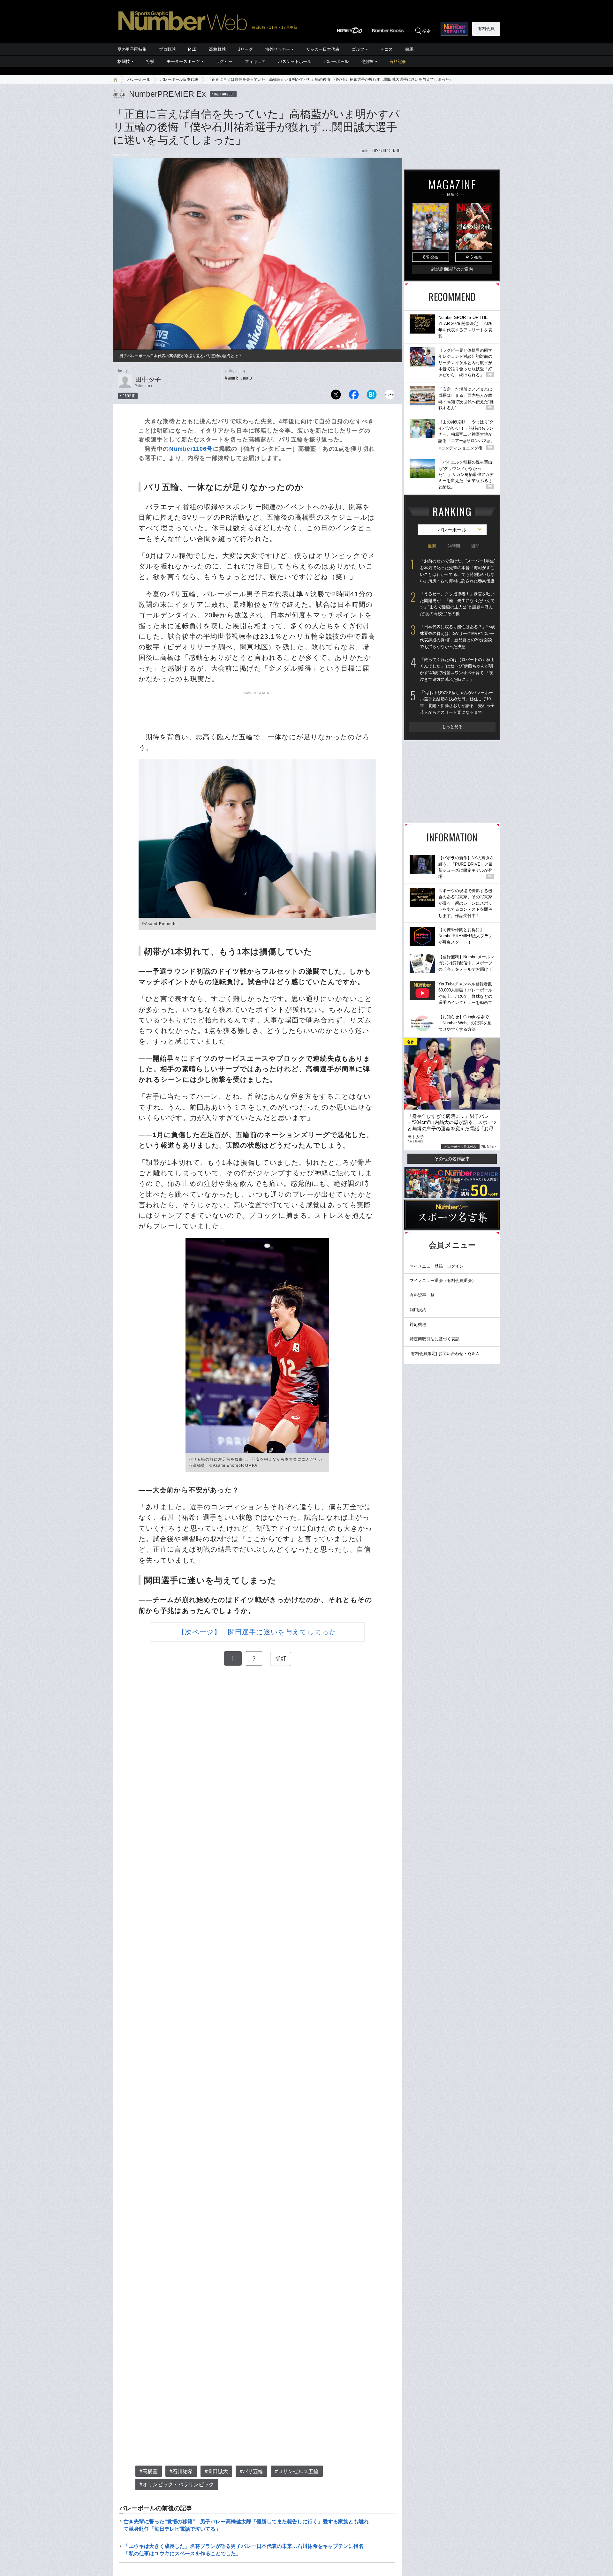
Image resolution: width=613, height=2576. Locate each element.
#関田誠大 (216, 2471)
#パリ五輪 (251, 2471)
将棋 (150, 61)
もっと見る (452, 727)
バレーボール (336, 61)
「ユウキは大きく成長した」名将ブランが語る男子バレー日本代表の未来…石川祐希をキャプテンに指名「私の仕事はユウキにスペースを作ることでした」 (244, 2550)
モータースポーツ (183, 61)
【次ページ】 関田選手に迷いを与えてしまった (257, 1632)
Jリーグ (246, 49)
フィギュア (255, 61)
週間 (475, 546)
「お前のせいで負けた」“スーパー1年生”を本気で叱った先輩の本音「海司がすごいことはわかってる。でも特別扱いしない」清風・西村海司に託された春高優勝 (458, 571)
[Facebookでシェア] (354, 396)
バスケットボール (295, 61)
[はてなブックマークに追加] (372, 396)
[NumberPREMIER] (454, 29)
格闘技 (124, 61)
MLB (192, 49)
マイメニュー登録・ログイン (437, 1266)
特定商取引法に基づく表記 (435, 1339)
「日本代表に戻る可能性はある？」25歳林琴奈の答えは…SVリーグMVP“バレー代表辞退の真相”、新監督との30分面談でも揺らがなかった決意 (457, 637)
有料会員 (486, 29)
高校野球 (217, 49)
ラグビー (224, 61)
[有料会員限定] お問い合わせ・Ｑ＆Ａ (445, 1354)
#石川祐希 (181, 2471)
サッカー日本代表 (323, 49)
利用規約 (418, 1310)
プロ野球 (167, 49)
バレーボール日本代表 (179, 79)
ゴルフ (358, 49)
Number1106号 (191, 449)
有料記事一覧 (422, 1295)
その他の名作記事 (452, 1159)
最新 (432, 546)
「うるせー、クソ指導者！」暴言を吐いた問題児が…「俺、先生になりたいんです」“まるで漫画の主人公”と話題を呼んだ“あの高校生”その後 (457, 604)
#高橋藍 (149, 2471)
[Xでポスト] (336, 396)
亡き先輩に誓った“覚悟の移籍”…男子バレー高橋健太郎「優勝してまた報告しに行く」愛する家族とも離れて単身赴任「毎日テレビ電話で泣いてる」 (246, 2525)
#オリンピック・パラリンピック (177, 2485)
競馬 (409, 49)
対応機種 (418, 1325)
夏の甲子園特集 (132, 49)
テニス (386, 49)
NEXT (281, 1659)
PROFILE (129, 396)
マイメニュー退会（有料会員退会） (443, 1280)
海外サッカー (278, 49)
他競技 (367, 61)
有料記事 (398, 61)
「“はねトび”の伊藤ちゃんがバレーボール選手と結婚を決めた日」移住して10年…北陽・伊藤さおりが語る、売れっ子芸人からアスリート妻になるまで (457, 702)
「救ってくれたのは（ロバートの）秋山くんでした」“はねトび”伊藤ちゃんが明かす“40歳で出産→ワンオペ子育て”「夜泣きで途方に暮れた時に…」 (457, 670)
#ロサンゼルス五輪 (297, 2471)
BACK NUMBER (224, 94)
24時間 (454, 546)
